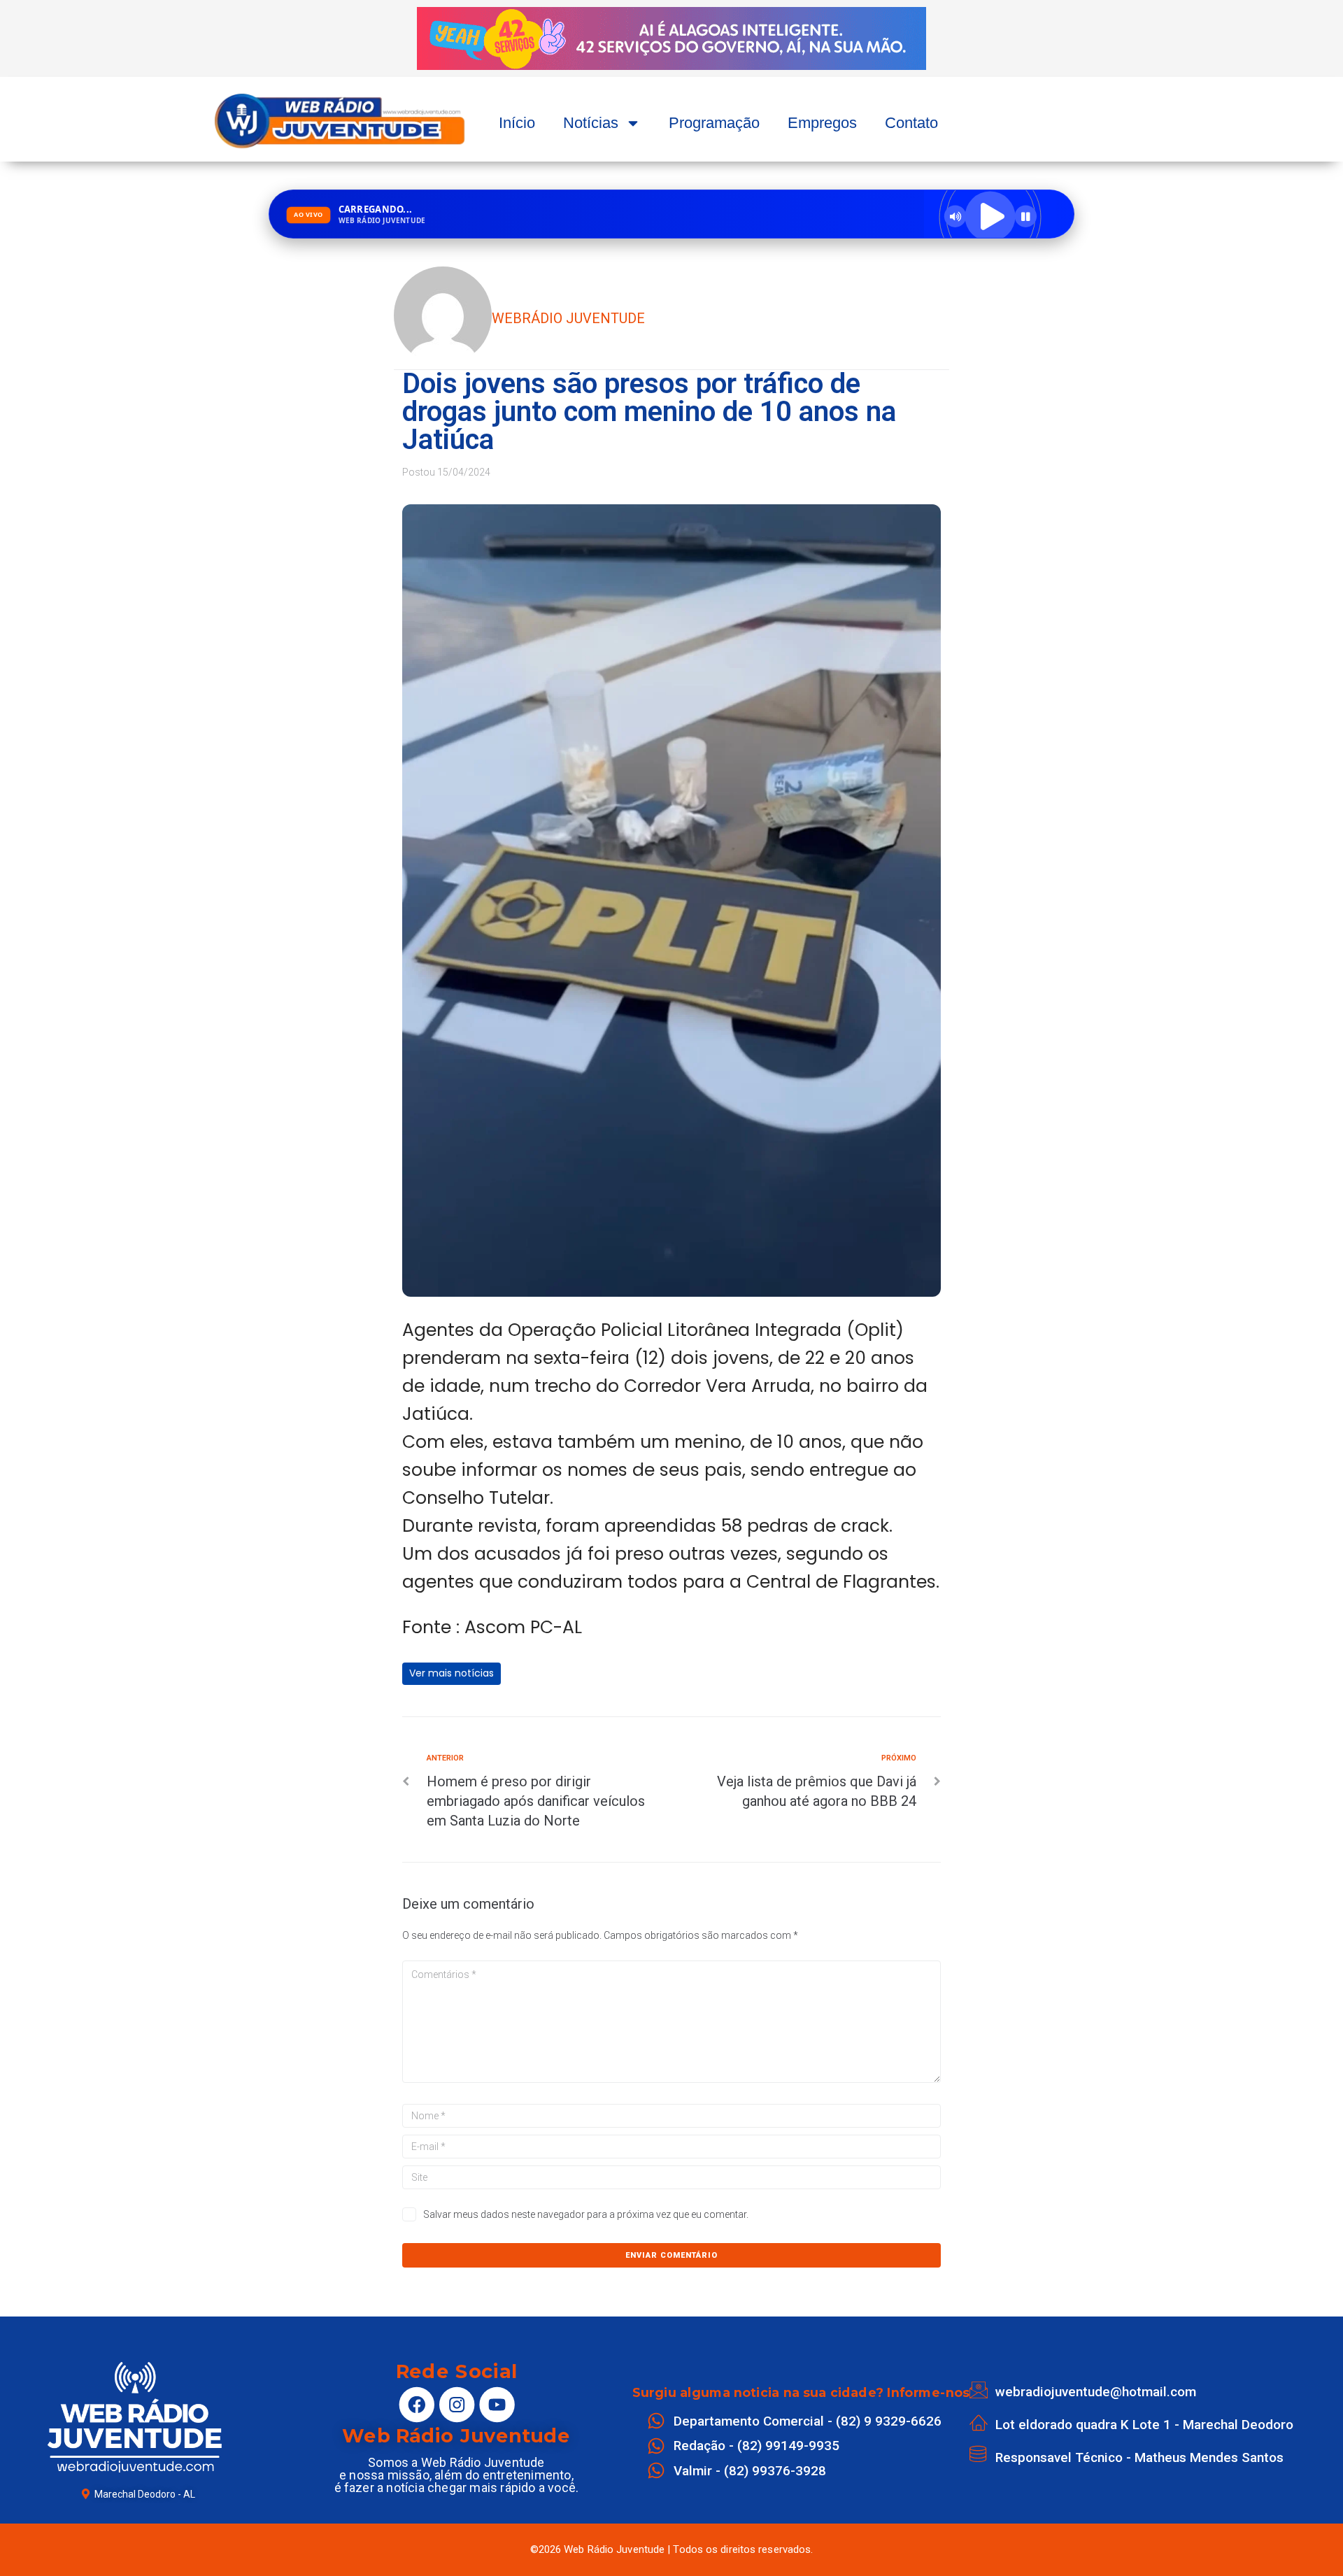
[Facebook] (416, 2405)
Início (517, 123)
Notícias (591, 123)
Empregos (822, 123)
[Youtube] (497, 2405)
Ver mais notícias (452, 1673)
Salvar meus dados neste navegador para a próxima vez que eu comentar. (586, 2214)
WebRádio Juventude (568, 318)
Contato (911, 123)
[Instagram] (456, 2405)
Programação (714, 123)
